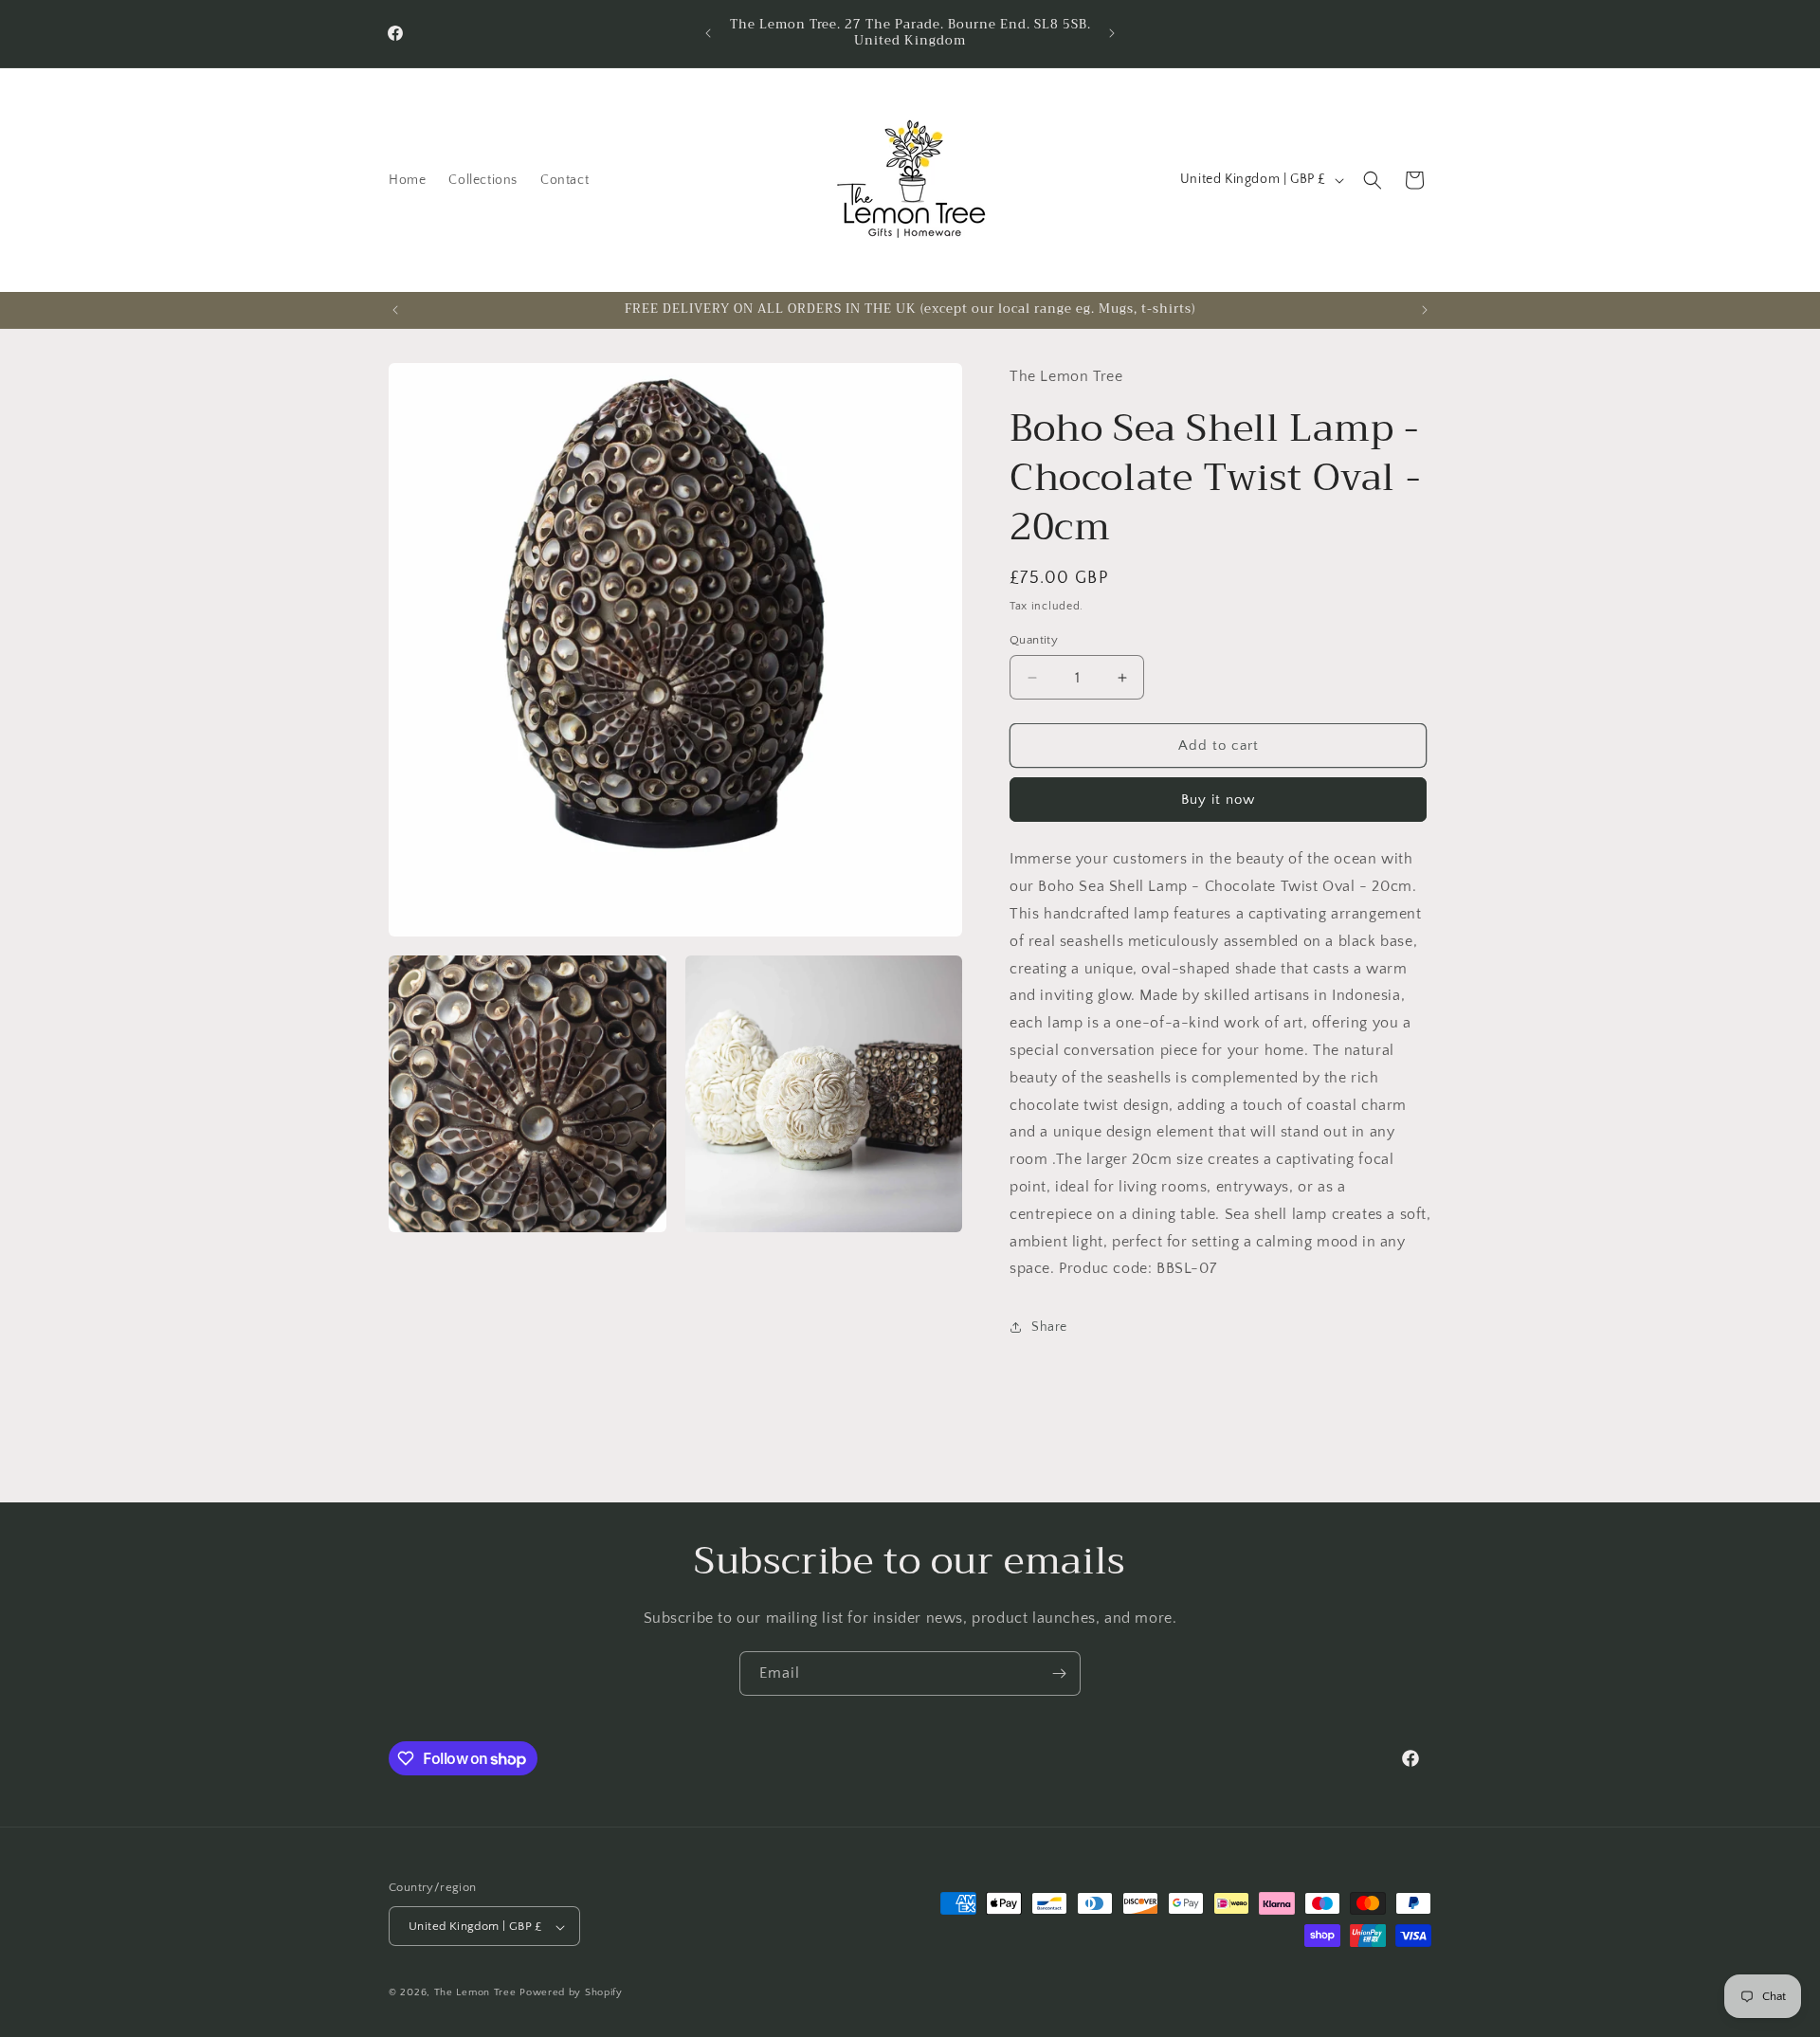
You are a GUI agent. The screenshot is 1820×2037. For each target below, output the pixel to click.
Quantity (1034, 640)
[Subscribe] (1059, 1673)
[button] (1373, 180)
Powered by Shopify (571, 1993)
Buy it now (1218, 800)
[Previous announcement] (708, 33)
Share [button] (1049, 1327)
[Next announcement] (1112, 33)
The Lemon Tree (475, 1993)
